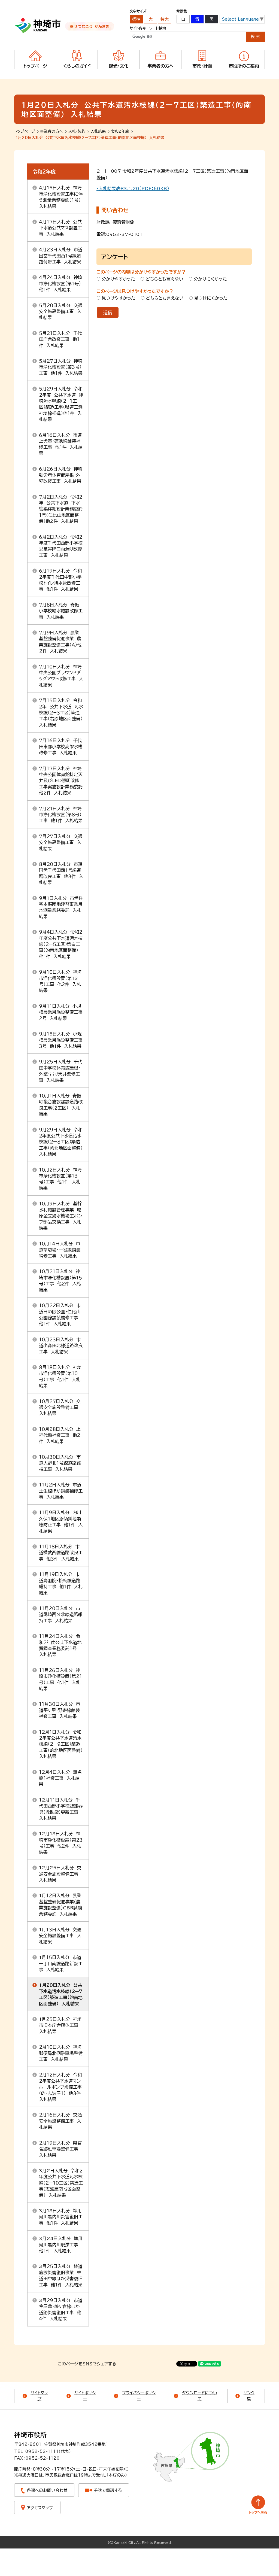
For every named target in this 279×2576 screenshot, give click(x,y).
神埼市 (38, 26)
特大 (165, 19)
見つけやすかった (119, 298)
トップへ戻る (258, 2505)
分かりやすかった (118, 279)
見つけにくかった (211, 298)
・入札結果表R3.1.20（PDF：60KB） (133, 189)
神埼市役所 (31, 2435)
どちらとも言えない (164, 279)
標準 (136, 19)
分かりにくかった (210, 279)
